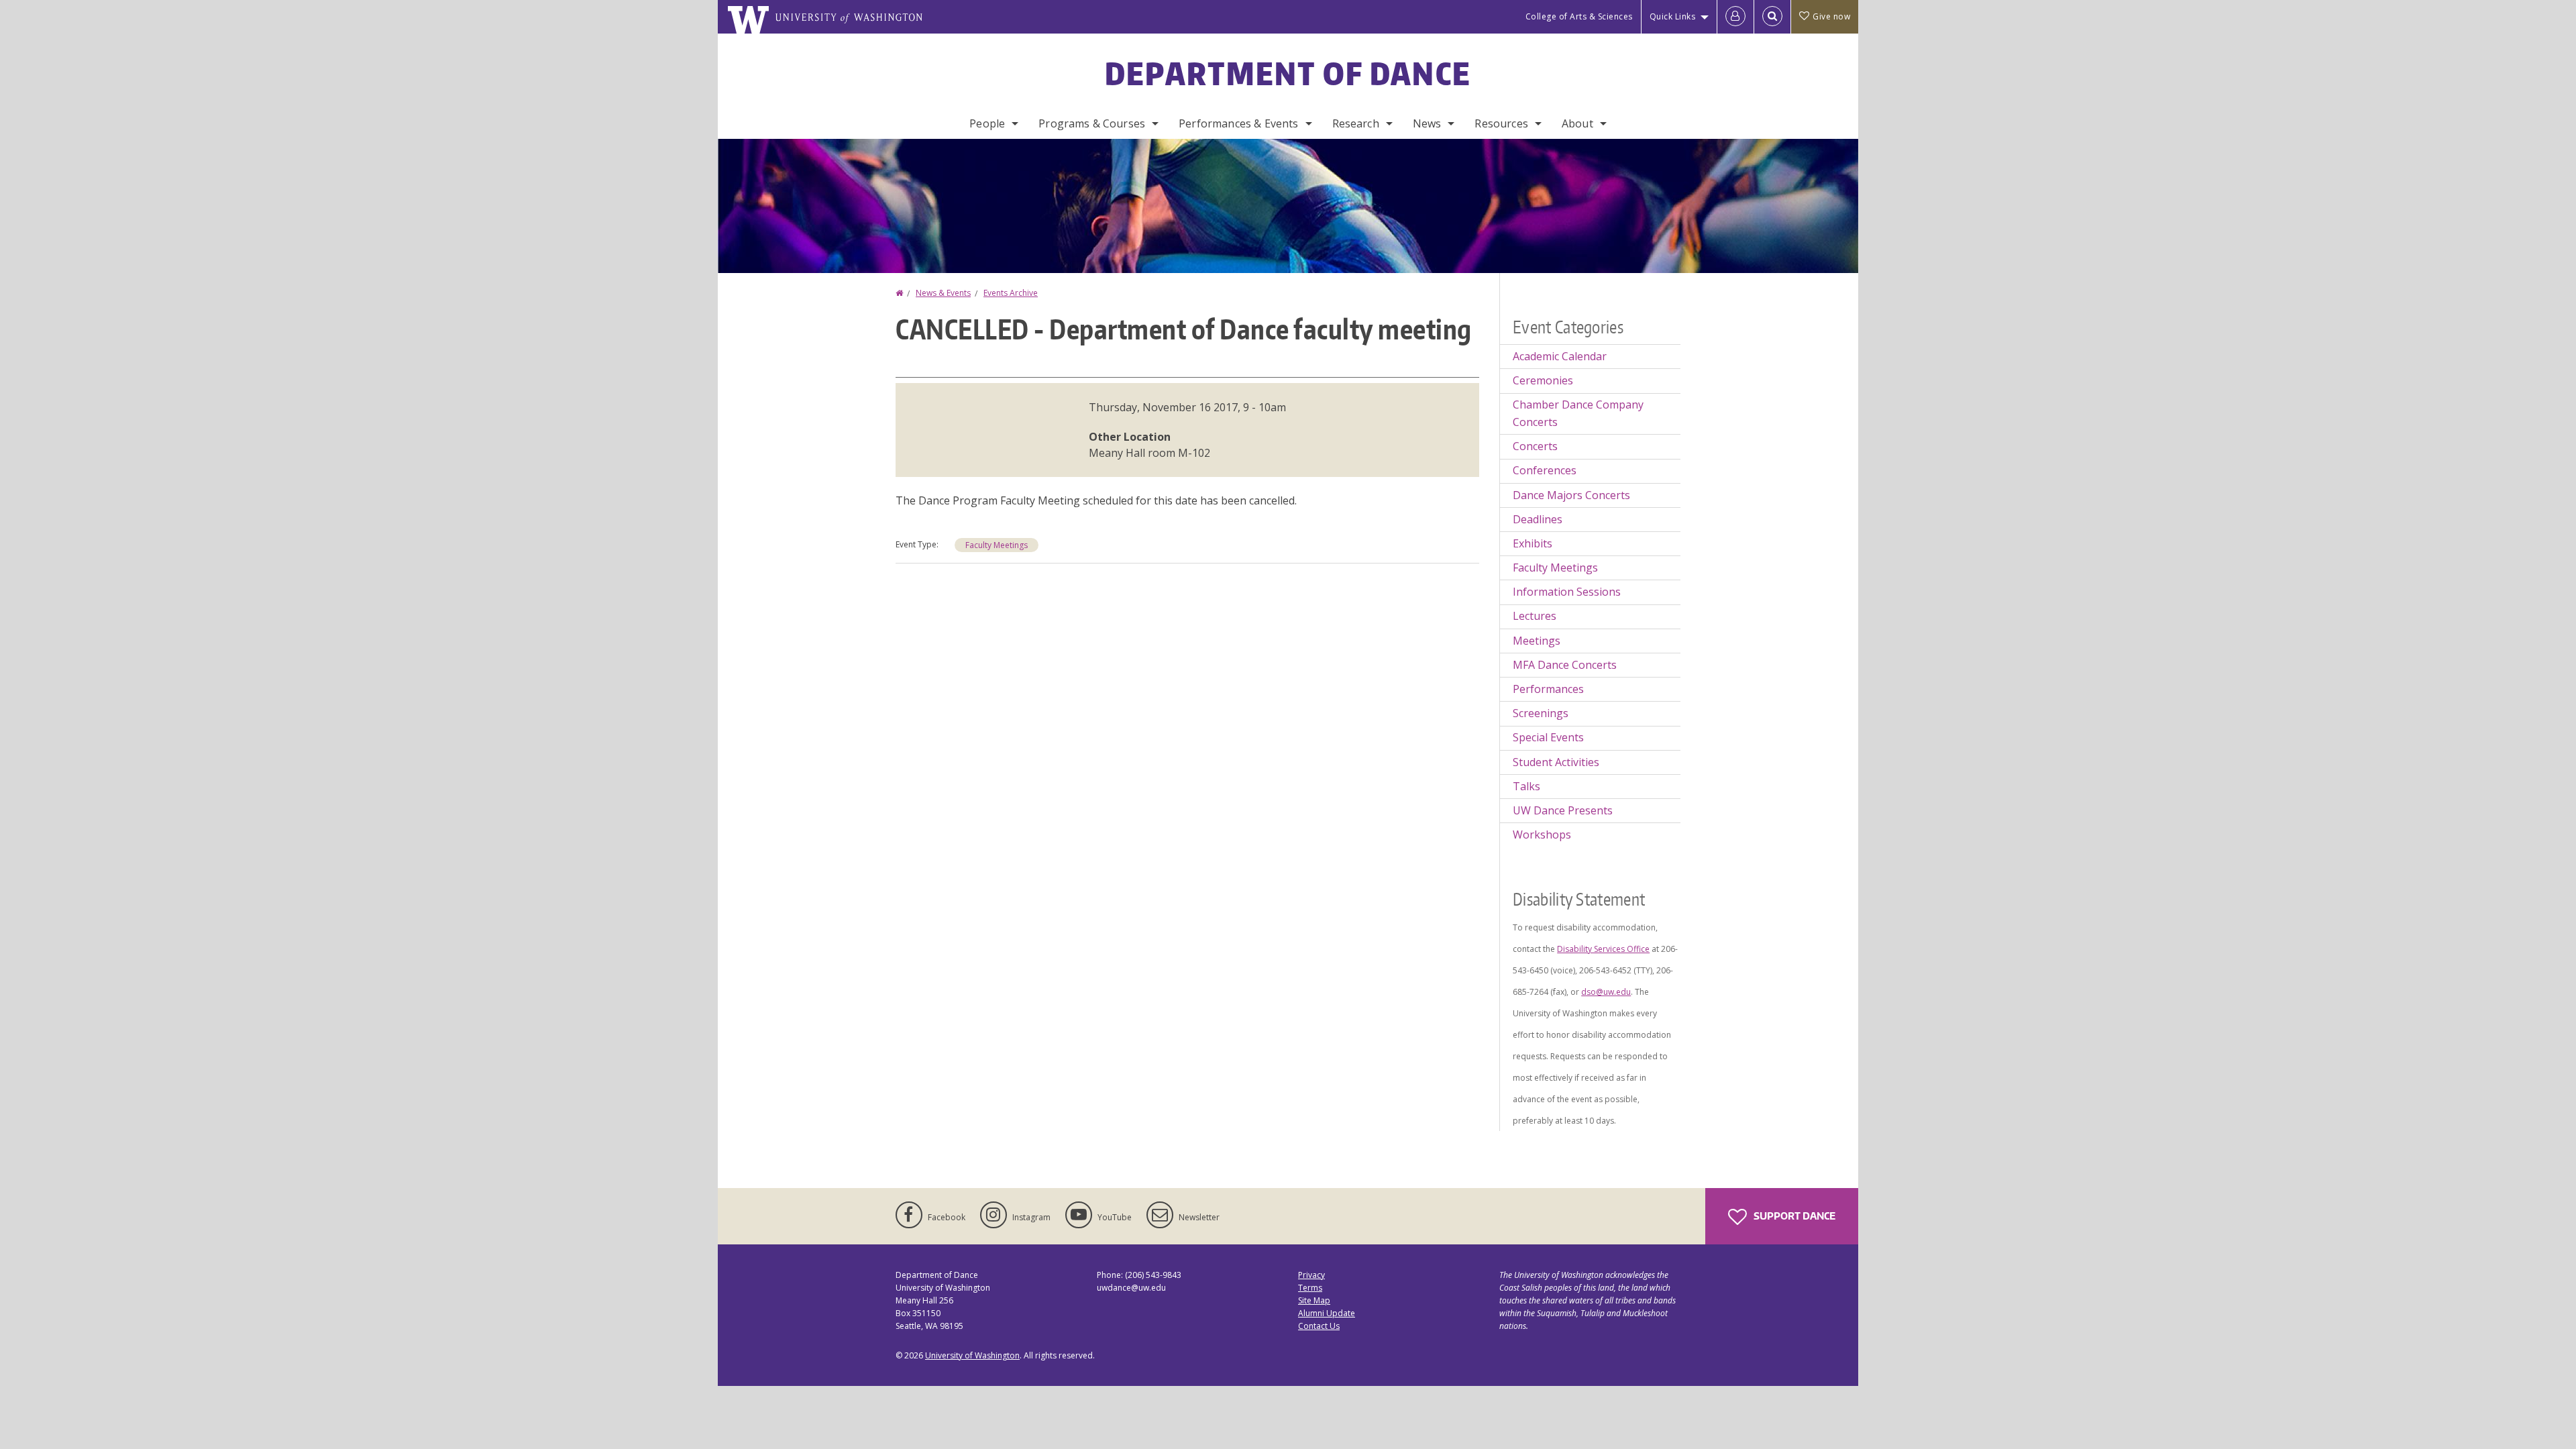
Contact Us (1319, 1326)
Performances (1548, 689)
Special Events (1548, 737)
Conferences (1545, 470)
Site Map (1314, 1300)
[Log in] (1735, 17)
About (1577, 123)
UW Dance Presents (1563, 810)
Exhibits (1533, 543)
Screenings (1541, 713)
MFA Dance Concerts (1565, 665)
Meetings (1537, 641)
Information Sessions (1567, 592)
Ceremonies (1543, 380)
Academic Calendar (1560, 356)
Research (1356, 123)
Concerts (1535, 446)
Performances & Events (1238, 123)
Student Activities (1556, 762)
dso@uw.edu (1606, 992)
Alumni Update (1327, 1313)
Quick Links (1673, 16)
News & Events (943, 293)
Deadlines (1538, 519)
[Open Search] (1772, 17)
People (987, 123)
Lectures (1535, 616)
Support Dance (1793, 1216)
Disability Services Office (1603, 949)
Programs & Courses (1092, 123)
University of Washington (972, 1355)
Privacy (1311, 1275)
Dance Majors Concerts (1571, 495)
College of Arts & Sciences (1579, 16)
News (1427, 123)
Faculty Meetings (997, 545)
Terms (1310, 1288)
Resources (1501, 123)
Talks (1526, 786)
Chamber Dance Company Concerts (1578, 413)
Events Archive (1011, 293)
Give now (1831, 16)
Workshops (1542, 835)
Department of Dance (1288, 73)
